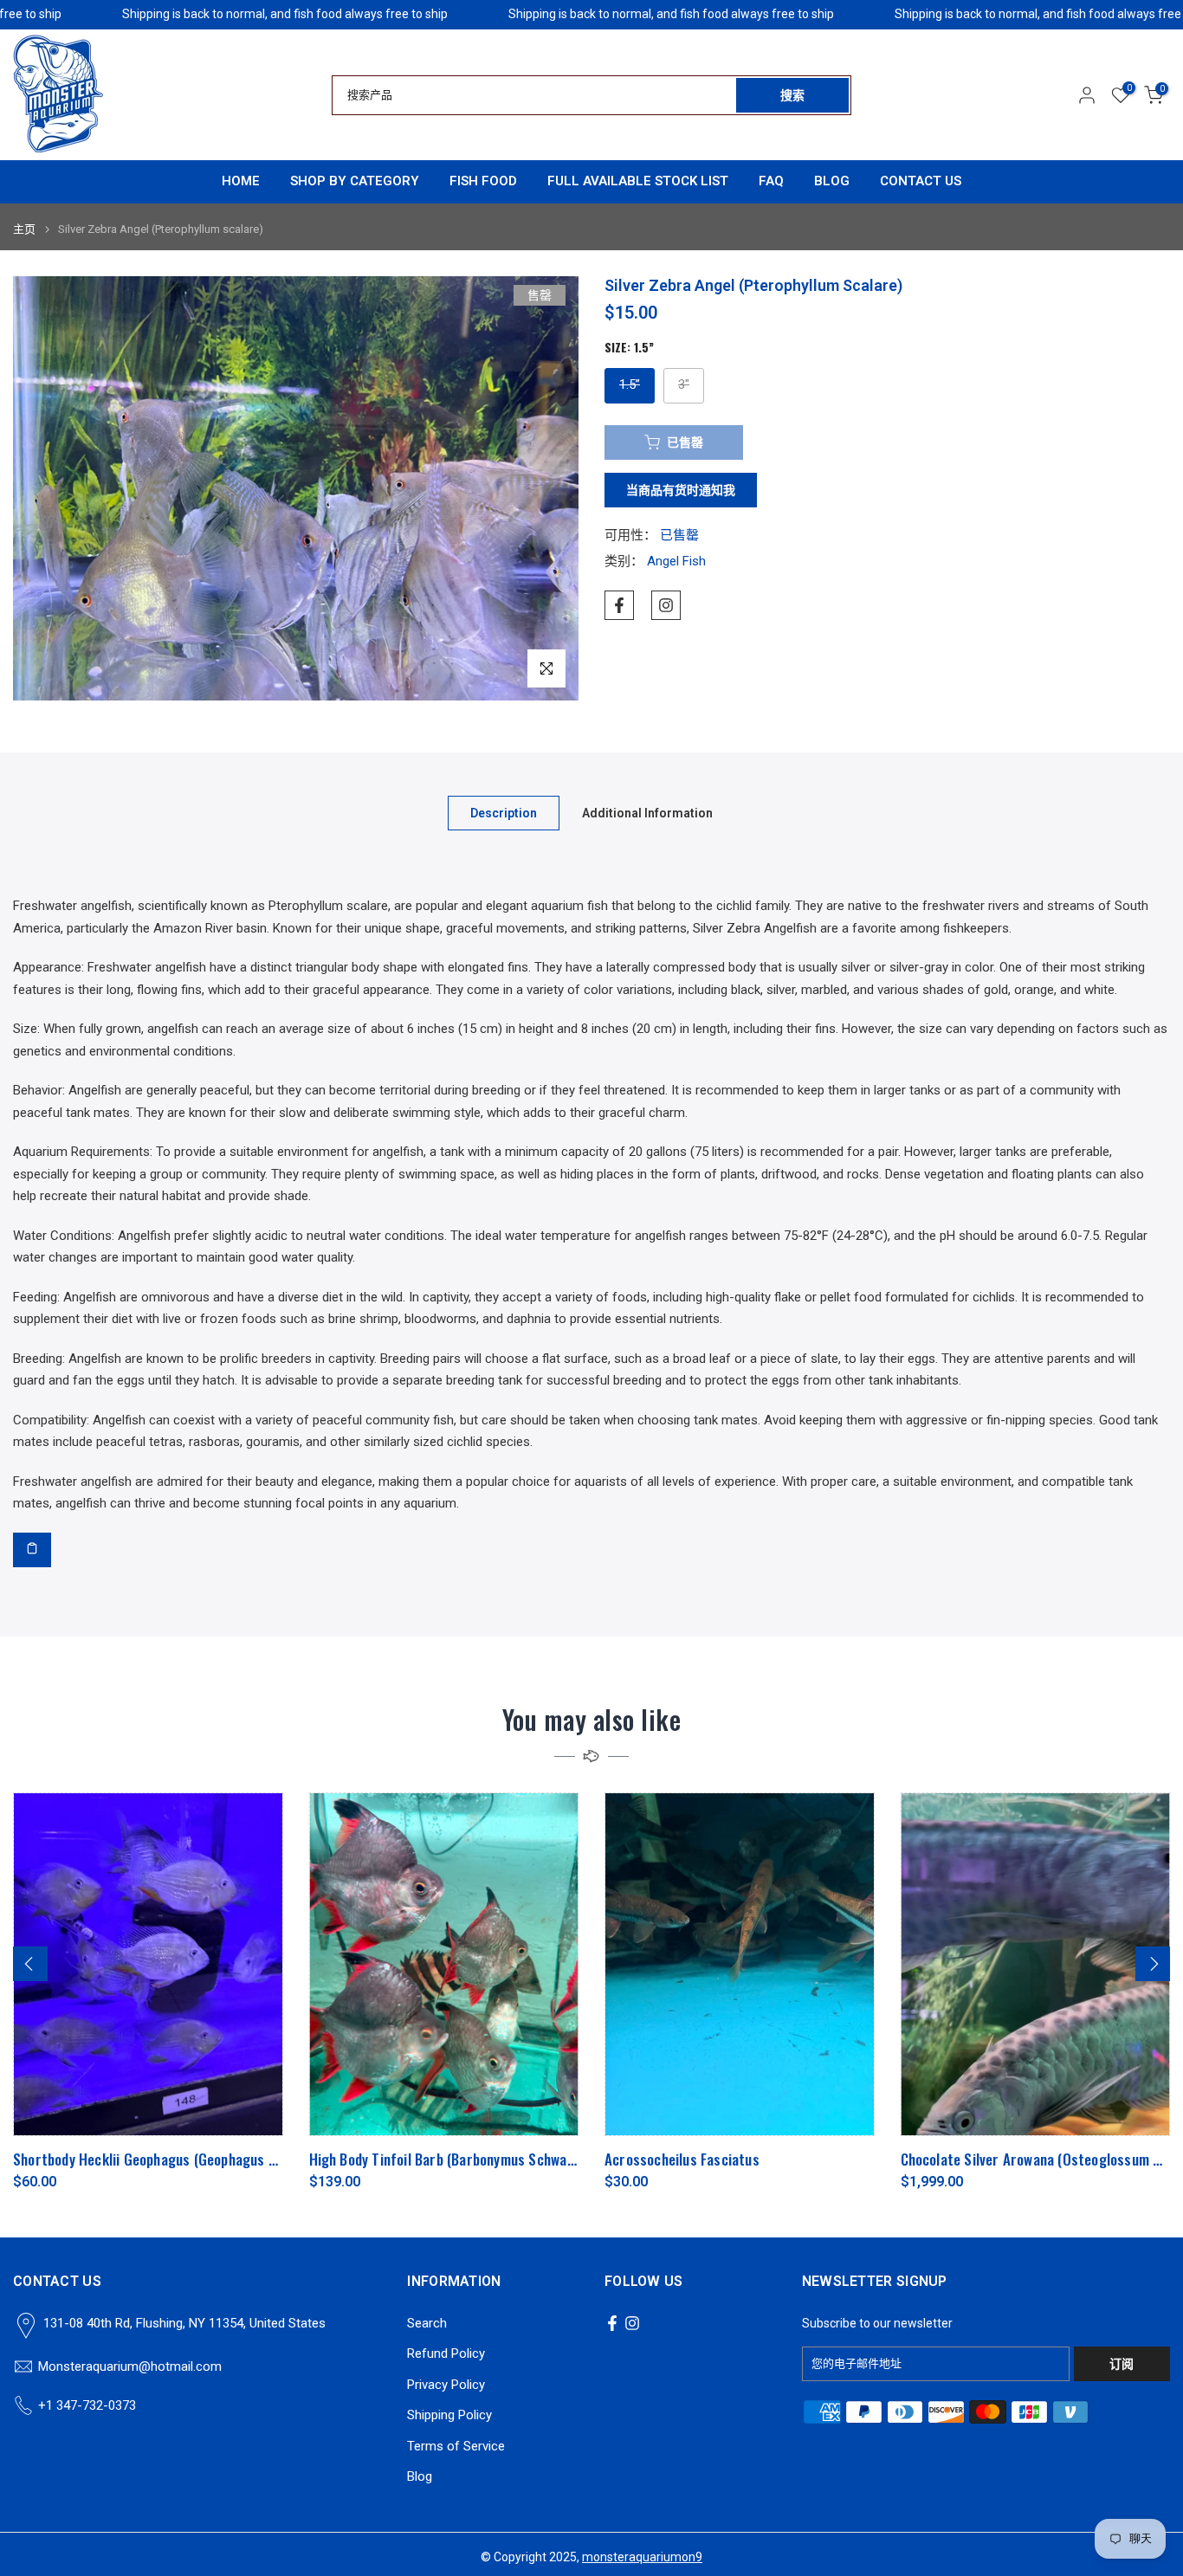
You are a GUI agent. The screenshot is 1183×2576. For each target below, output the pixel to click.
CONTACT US (921, 181)
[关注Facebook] (619, 605)
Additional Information (647, 813)
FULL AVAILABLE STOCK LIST (638, 181)
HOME (241, 181)
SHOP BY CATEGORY (355, 181)
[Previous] (30, 1964)
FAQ (771, 181)
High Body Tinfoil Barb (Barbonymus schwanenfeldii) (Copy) (487, 2159)
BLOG (832, 181)
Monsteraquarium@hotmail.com (130, 2366)
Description (504, 813)
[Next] (1153, 1964)
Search (427, 2323)
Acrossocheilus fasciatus (682, 2159)
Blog (420, 2476)
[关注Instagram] (666, 605)
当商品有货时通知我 (681, 490)
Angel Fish (676, 562)
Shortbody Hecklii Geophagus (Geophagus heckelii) (167, 2159)
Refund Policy (446, 2353)
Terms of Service (456, 2446)
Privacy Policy (446, 2385)
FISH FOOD (483, 181)
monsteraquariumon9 (642, 2557)
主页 (24, 229)
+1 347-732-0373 (87, 2405)
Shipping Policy (449, 2415)
